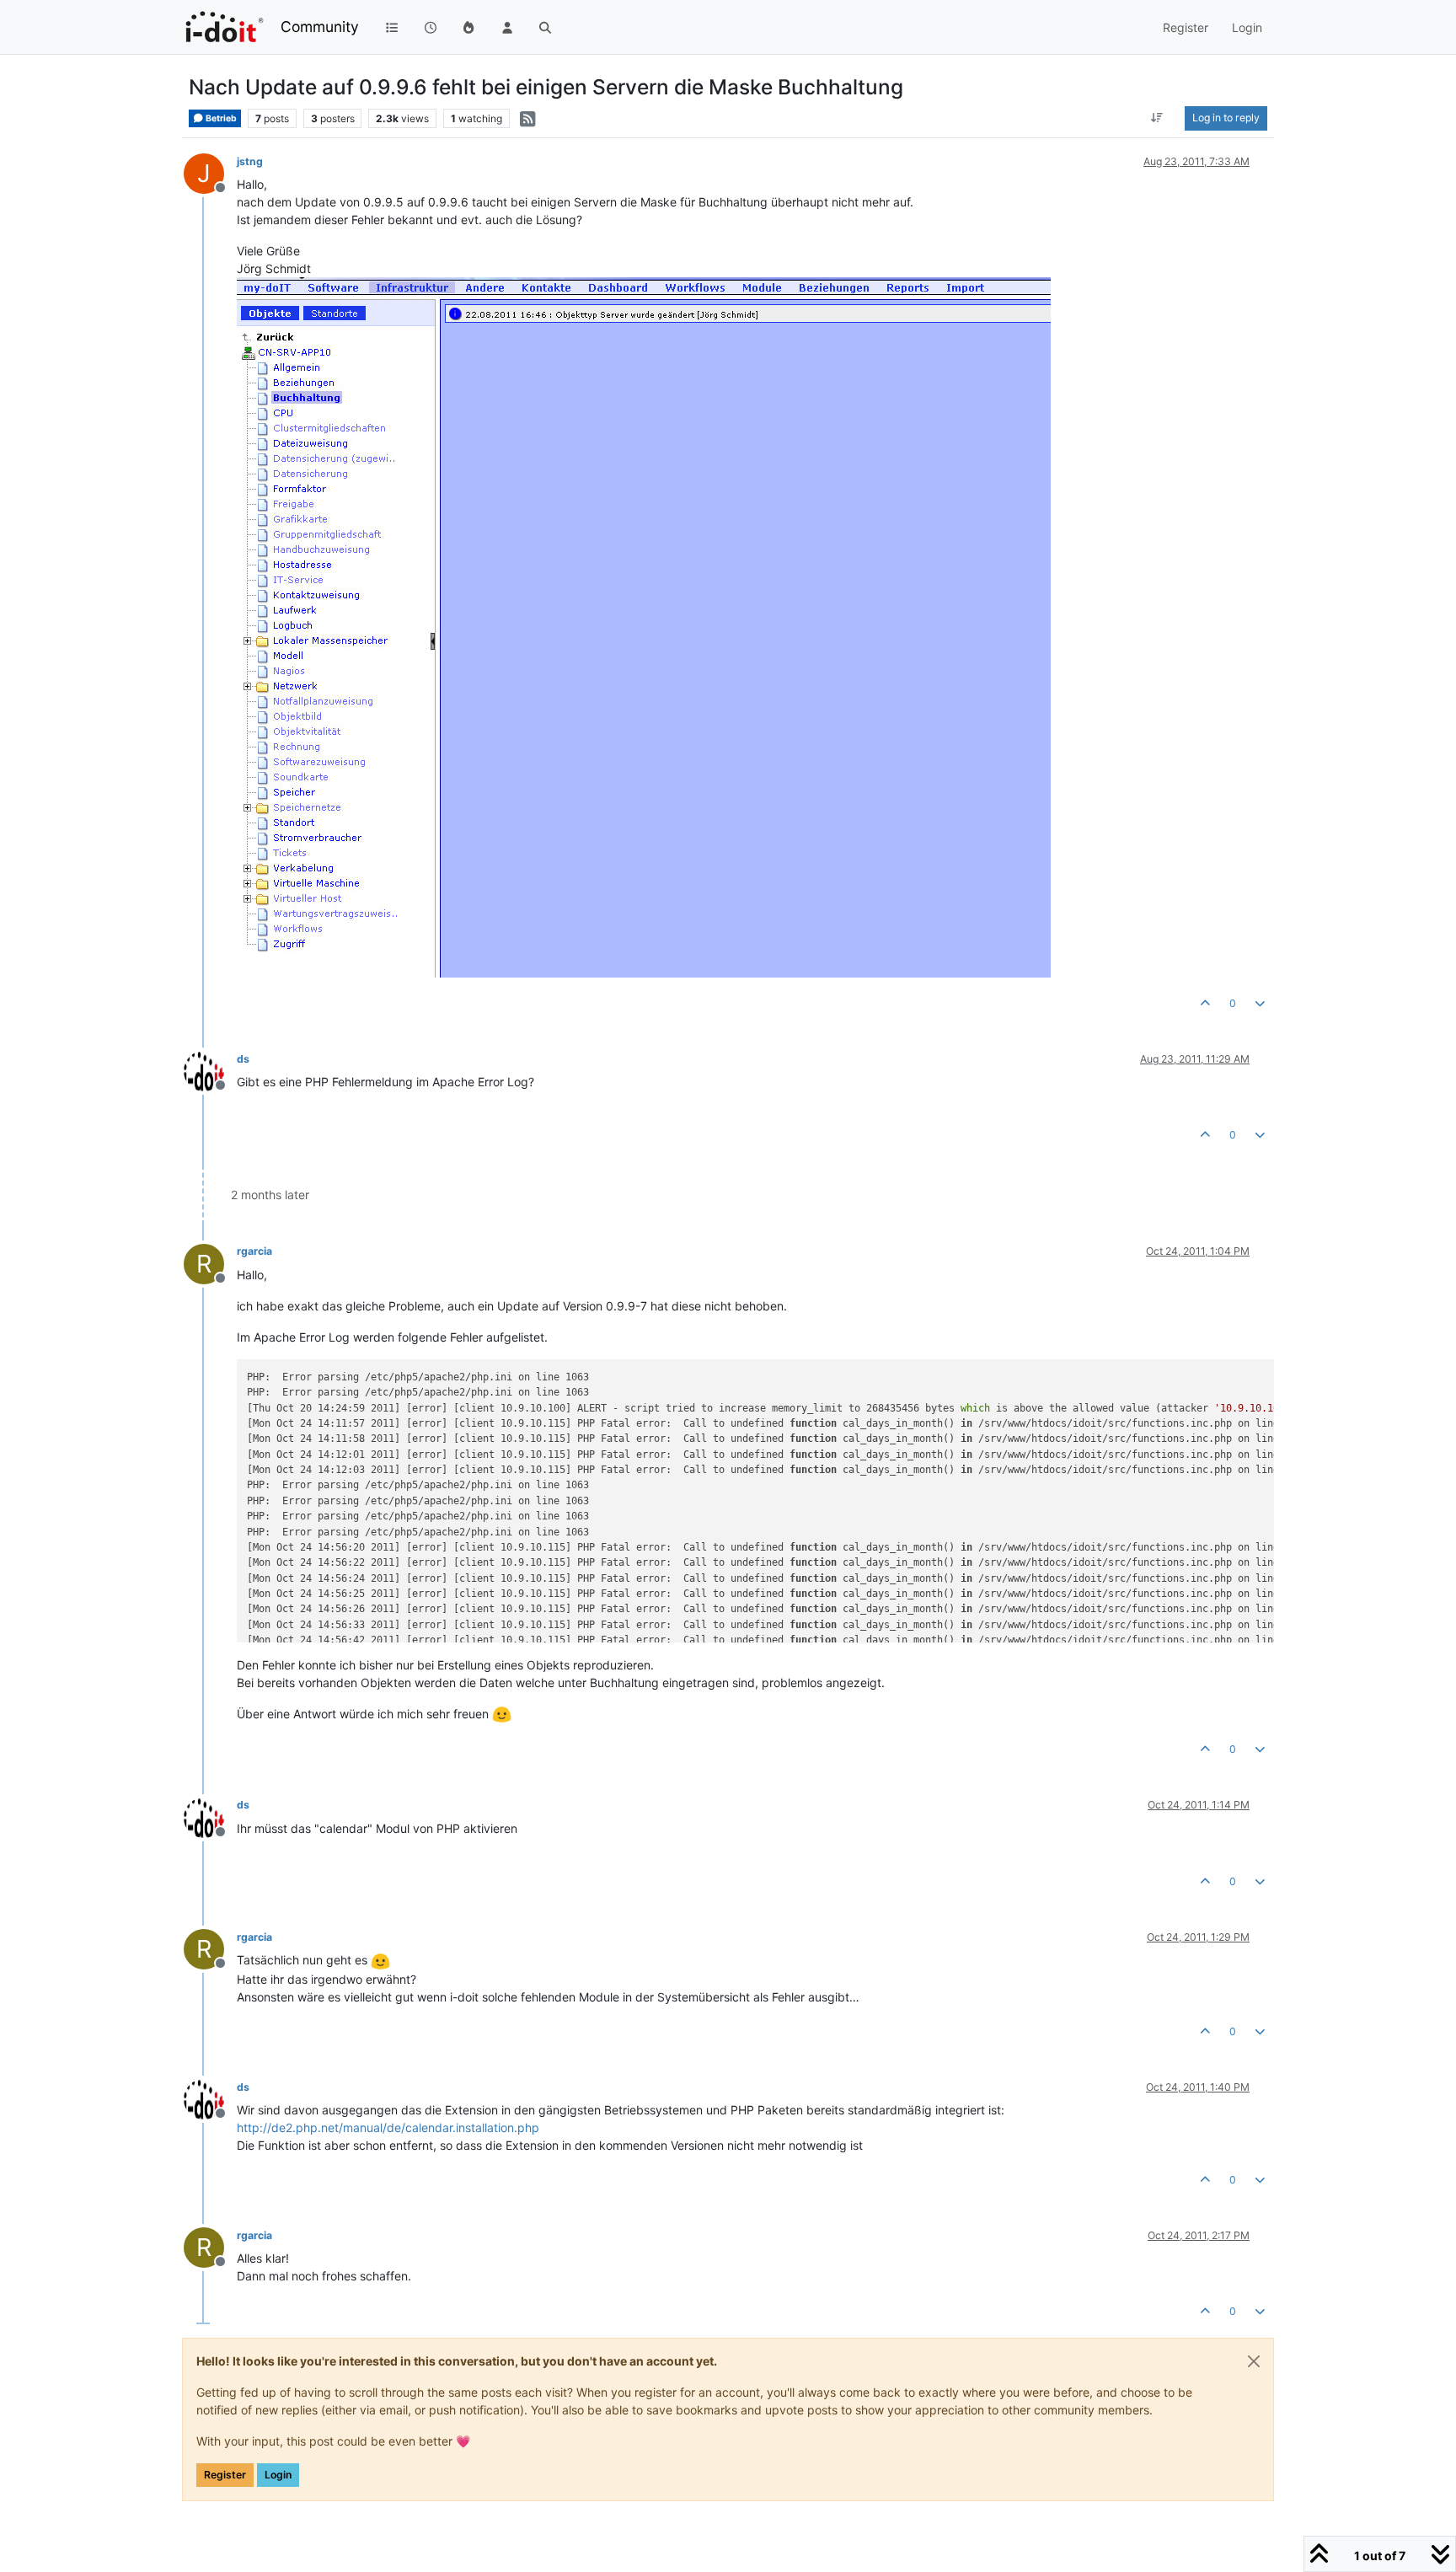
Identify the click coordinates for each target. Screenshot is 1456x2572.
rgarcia (254, 1251)
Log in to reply (1226, 118)
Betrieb (220, 118)
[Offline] (210, 1070)
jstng (250, 161)
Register (225, 2475)
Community (320, 27)
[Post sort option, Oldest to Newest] (1157, 118)
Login (278, 2475)
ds (243, 1059)
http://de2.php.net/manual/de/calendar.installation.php (388, 2127)
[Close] (1254, 2361)
